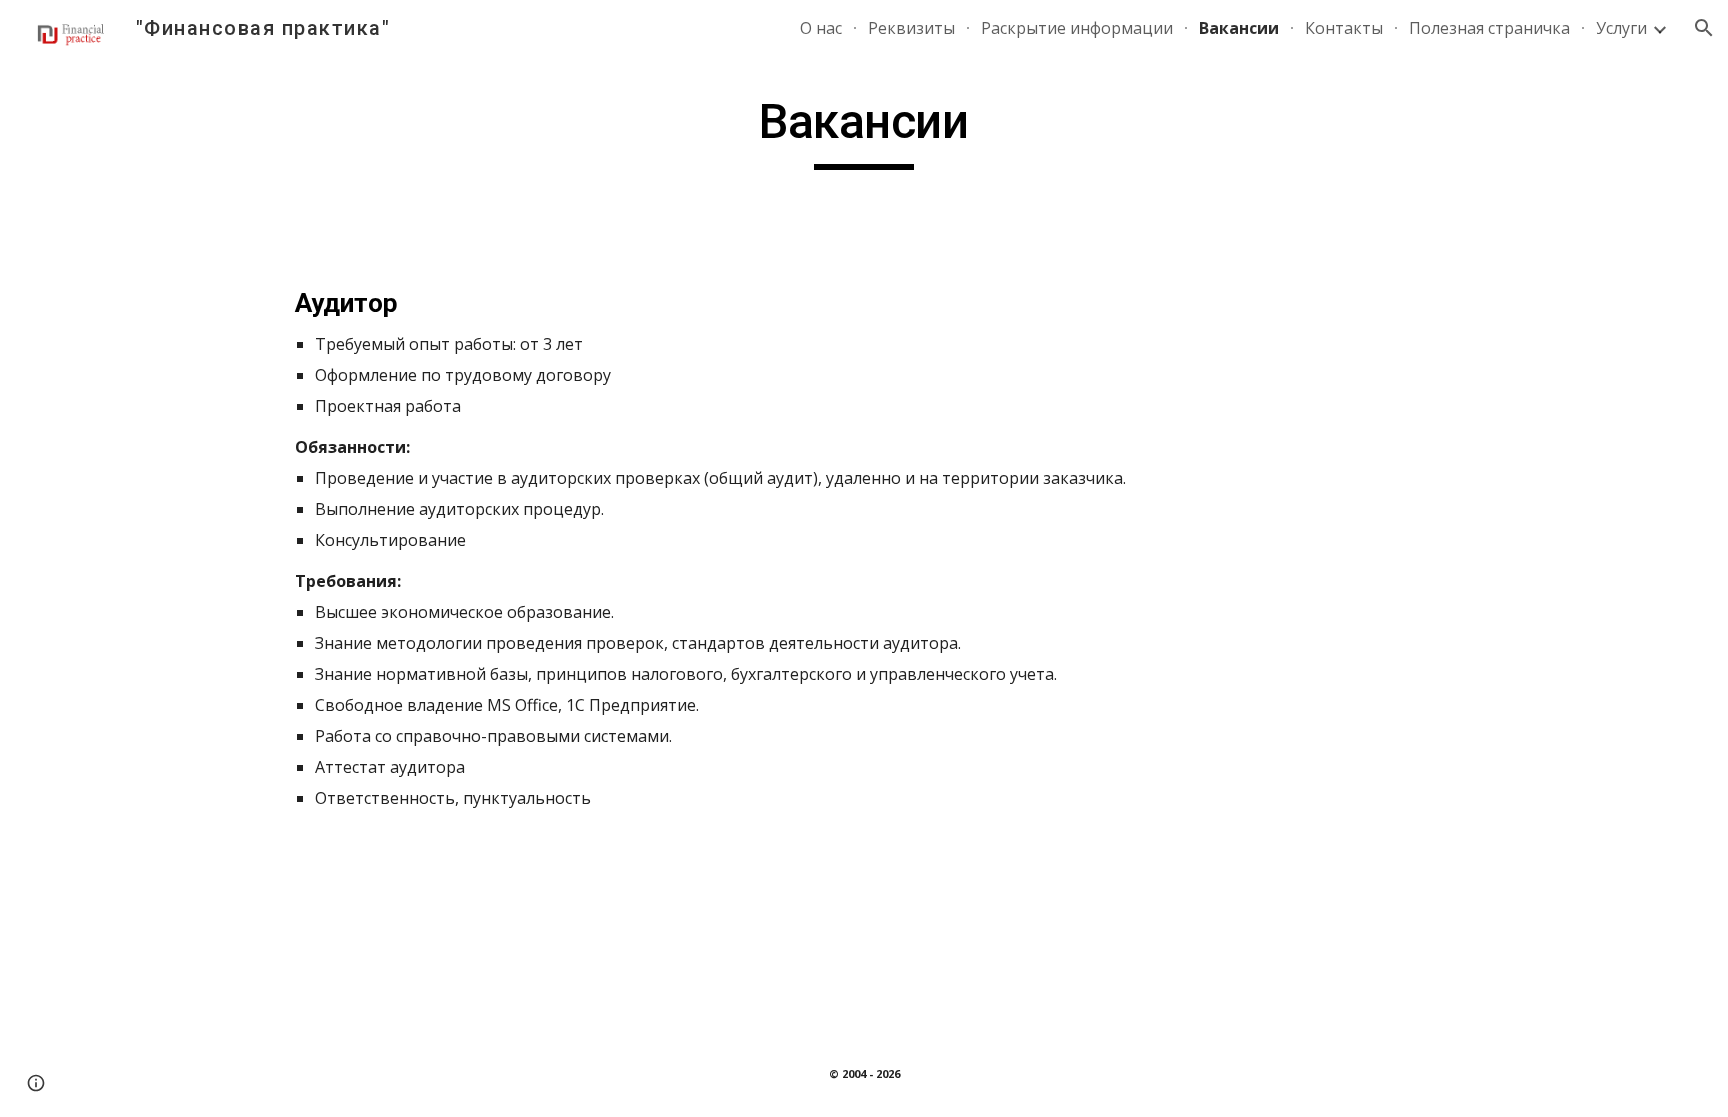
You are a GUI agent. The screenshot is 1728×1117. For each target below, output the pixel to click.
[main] (864, 131)
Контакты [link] (1344, 28)
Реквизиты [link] (911, 28)
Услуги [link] (1621, 28)
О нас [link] (821, 28)
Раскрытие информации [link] (1077, 28)
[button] (1704, 28)
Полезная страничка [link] (1489, 28)
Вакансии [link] (1239, 28)
